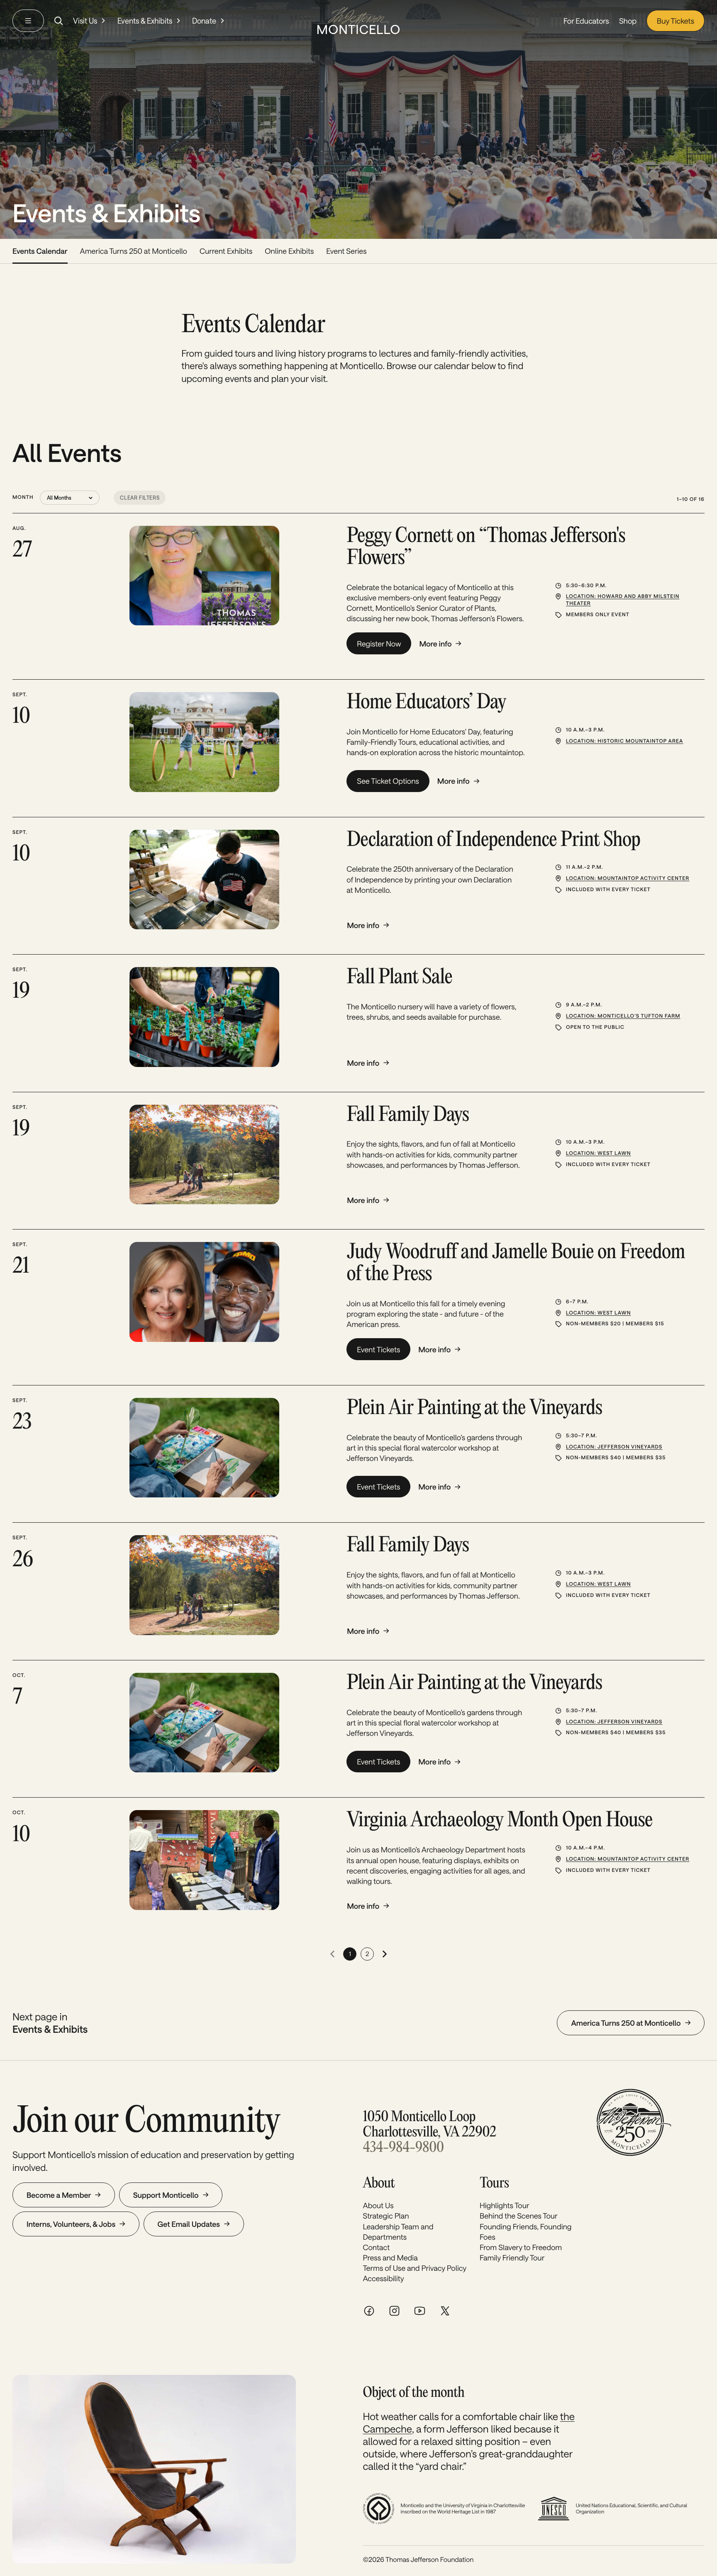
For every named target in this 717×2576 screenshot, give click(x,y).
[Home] (358, 21)
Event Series (346, 251)
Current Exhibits (226, 251)
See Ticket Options (388, 781)
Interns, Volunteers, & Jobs (71, 2224)
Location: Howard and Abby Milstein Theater (623, 600)
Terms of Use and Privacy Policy (415, 2268)
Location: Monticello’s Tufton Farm (623, 1016)
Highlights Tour (505, 2205)
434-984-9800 (404, 2148)
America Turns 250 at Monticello (134, 251)
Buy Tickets (676, 21)
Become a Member (59, 2195)
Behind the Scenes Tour (519, 2216)
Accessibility (384, 2278)
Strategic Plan (386, 2216)
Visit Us (85, 21)
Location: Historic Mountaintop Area (624, 741)
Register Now (379, 644)
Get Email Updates (189, 2224)
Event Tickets (378, 1349)
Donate (204, 21)
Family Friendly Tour (512, 2258)
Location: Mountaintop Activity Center (628, 878)
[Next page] (385, 1954)
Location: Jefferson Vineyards (614, 1447)
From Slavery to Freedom (521, 2247)
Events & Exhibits (145, 21)
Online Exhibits (289, 251)
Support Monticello (166, 2195)
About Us (378, 2205)
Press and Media (390, 2258)
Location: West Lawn (598, 1153)
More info (435, 644)
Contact (377, 2247)
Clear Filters (140, 498)
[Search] (59, 21)
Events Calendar (40, 251)
